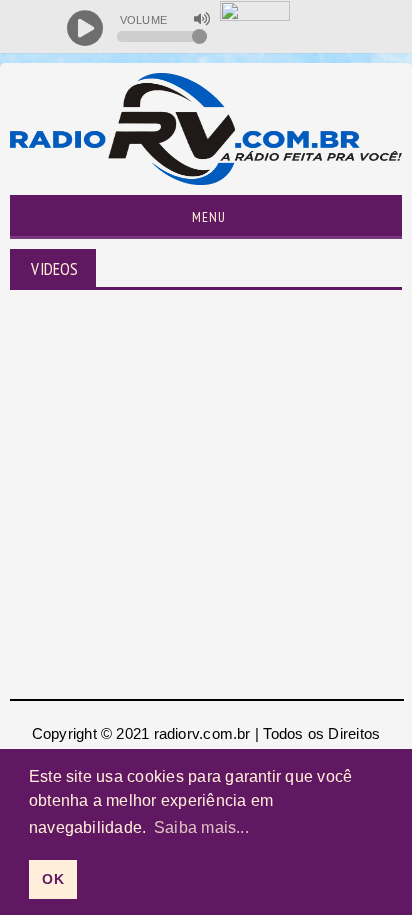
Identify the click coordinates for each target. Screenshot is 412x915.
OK (52, 879)
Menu (207, 217)
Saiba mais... (201, 827)
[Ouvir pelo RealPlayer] (353, 28)
